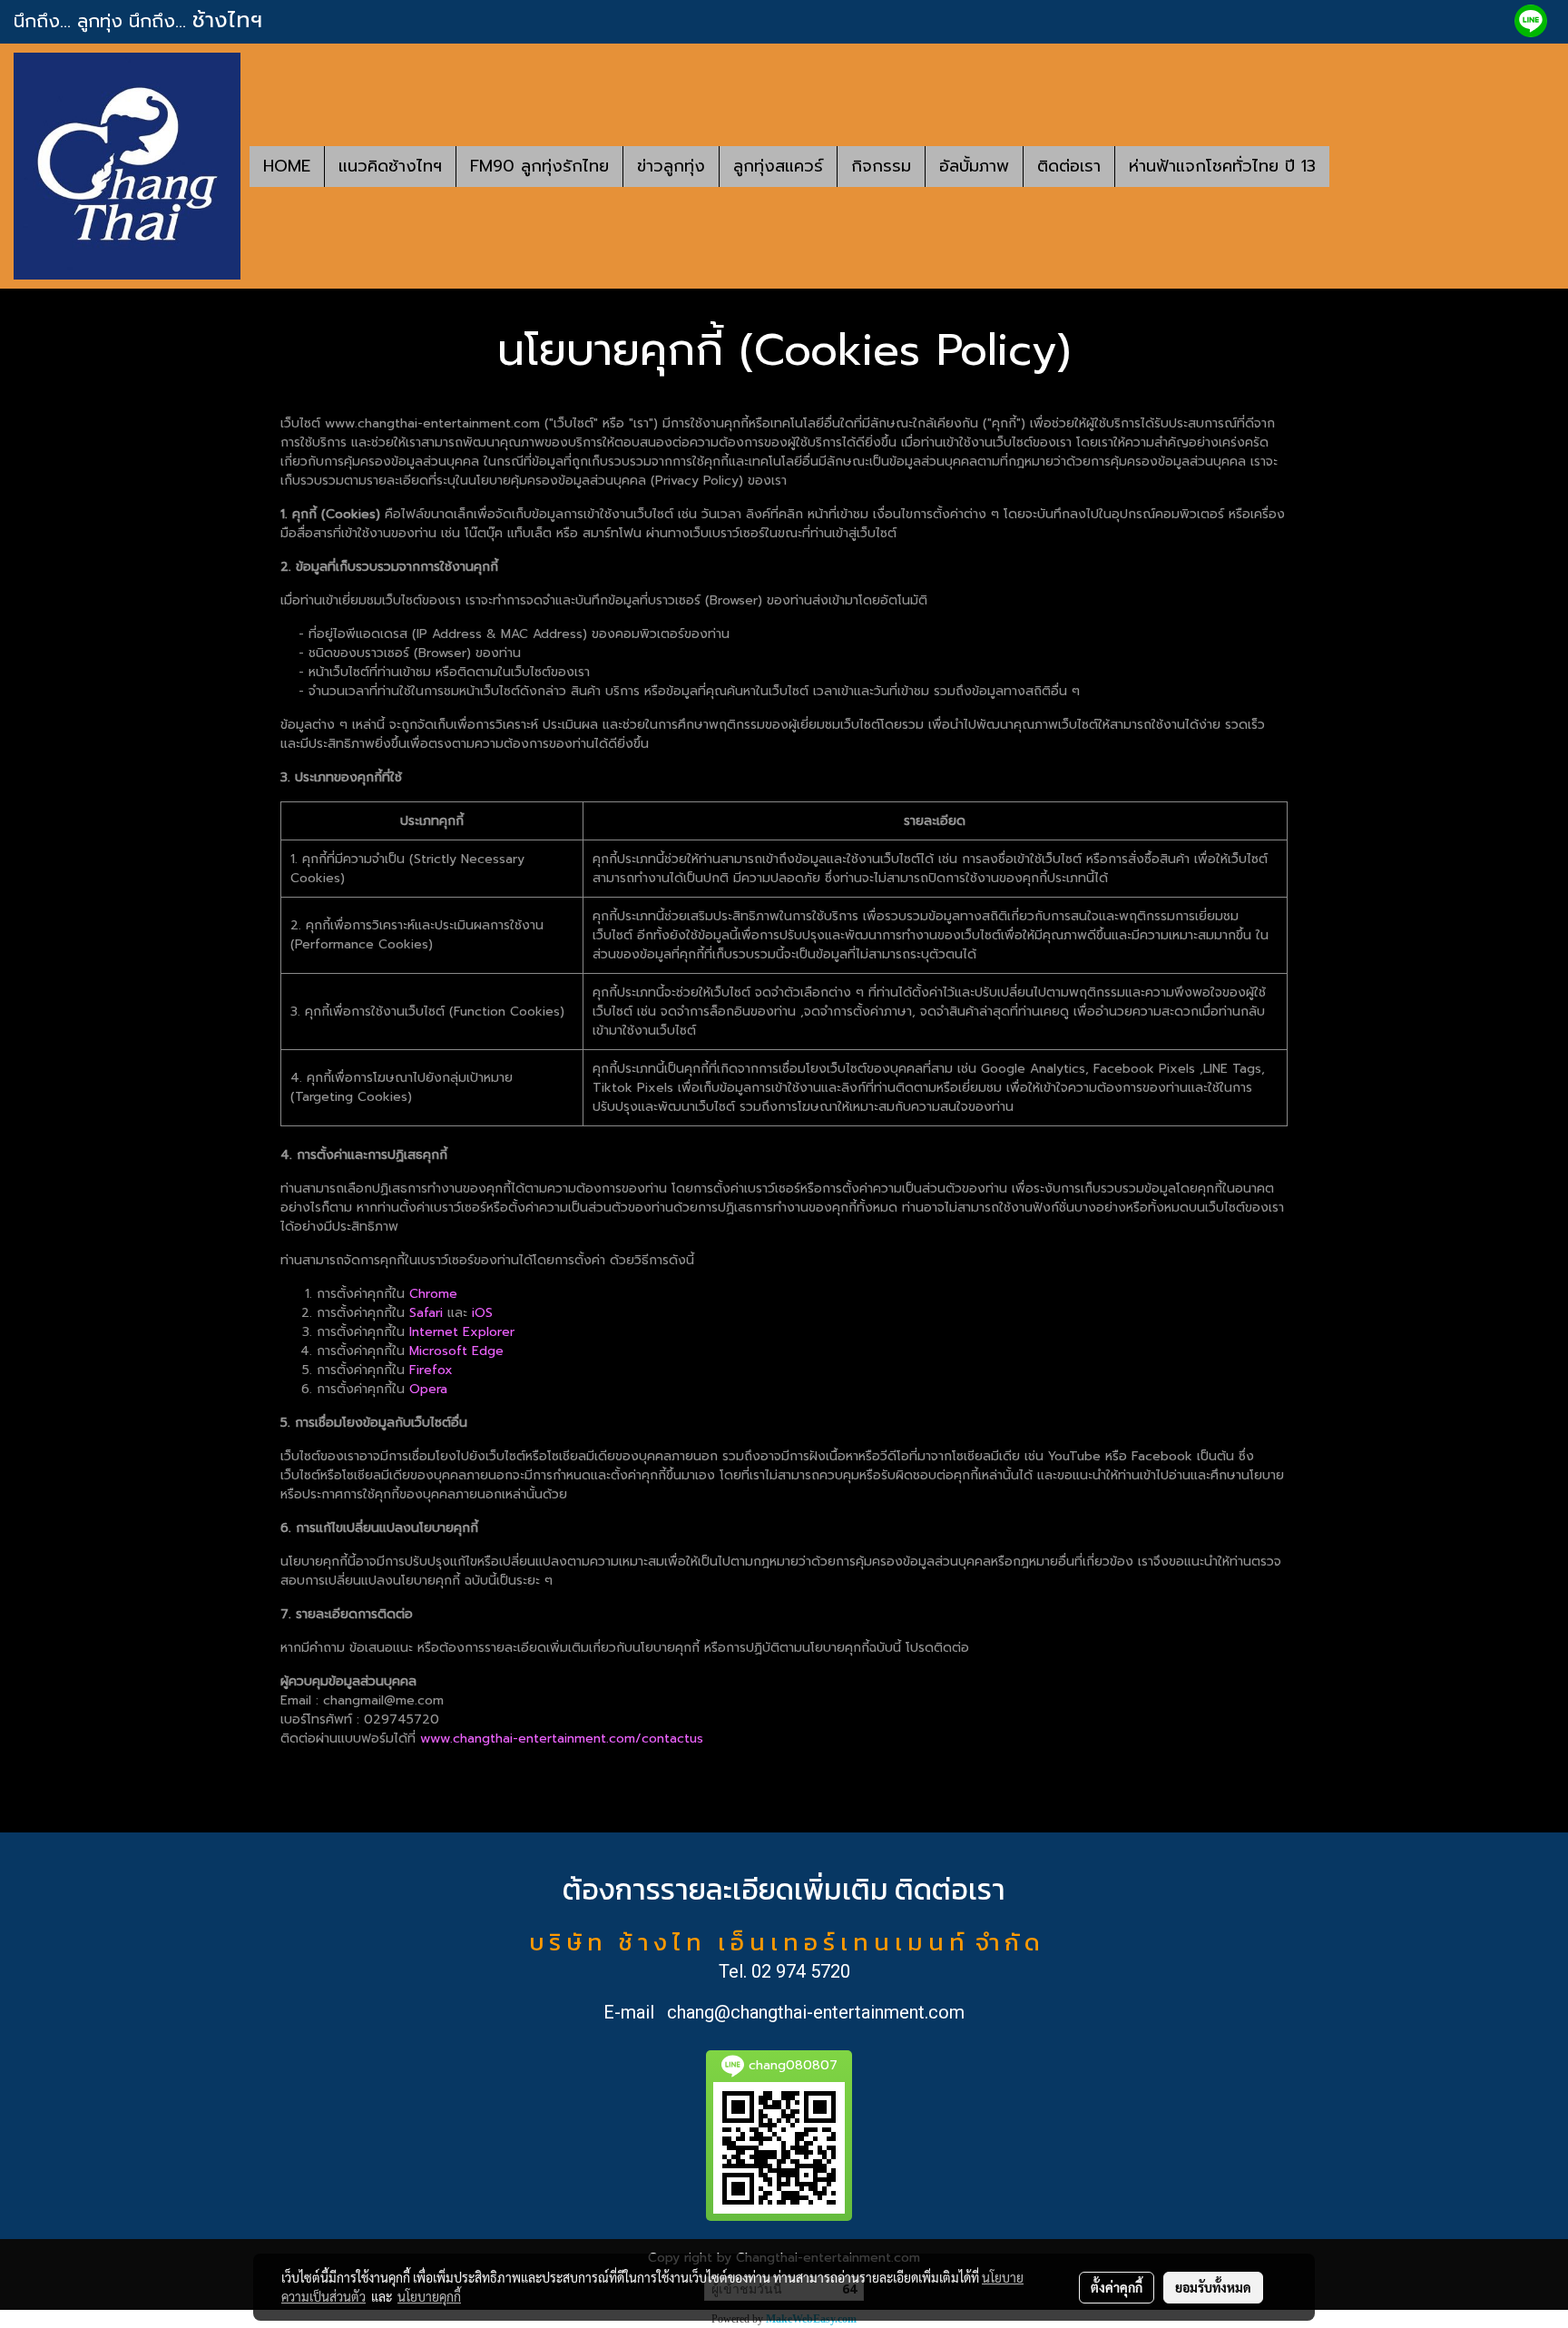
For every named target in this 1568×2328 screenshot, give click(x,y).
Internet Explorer (462, 1332)
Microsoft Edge (456, 1351)
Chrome (433, 1294)
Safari (426, 1313)
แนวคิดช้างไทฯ (390, 166)
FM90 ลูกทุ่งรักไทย (539, 166)
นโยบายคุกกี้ (429, 2296)
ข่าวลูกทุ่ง (671, 166)
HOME (287, 166)
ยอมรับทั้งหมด (1213, 2287)
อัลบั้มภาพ (974, 166)
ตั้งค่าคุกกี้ (1117, 2287)
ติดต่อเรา (1069, 166)
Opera (428, 1389)
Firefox (431, 1370)
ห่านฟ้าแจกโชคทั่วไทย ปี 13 (1222, 166)
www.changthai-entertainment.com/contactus (562, 1739)
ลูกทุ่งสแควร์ (778, 166)
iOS (482, 1313)
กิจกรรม (881, 166)
